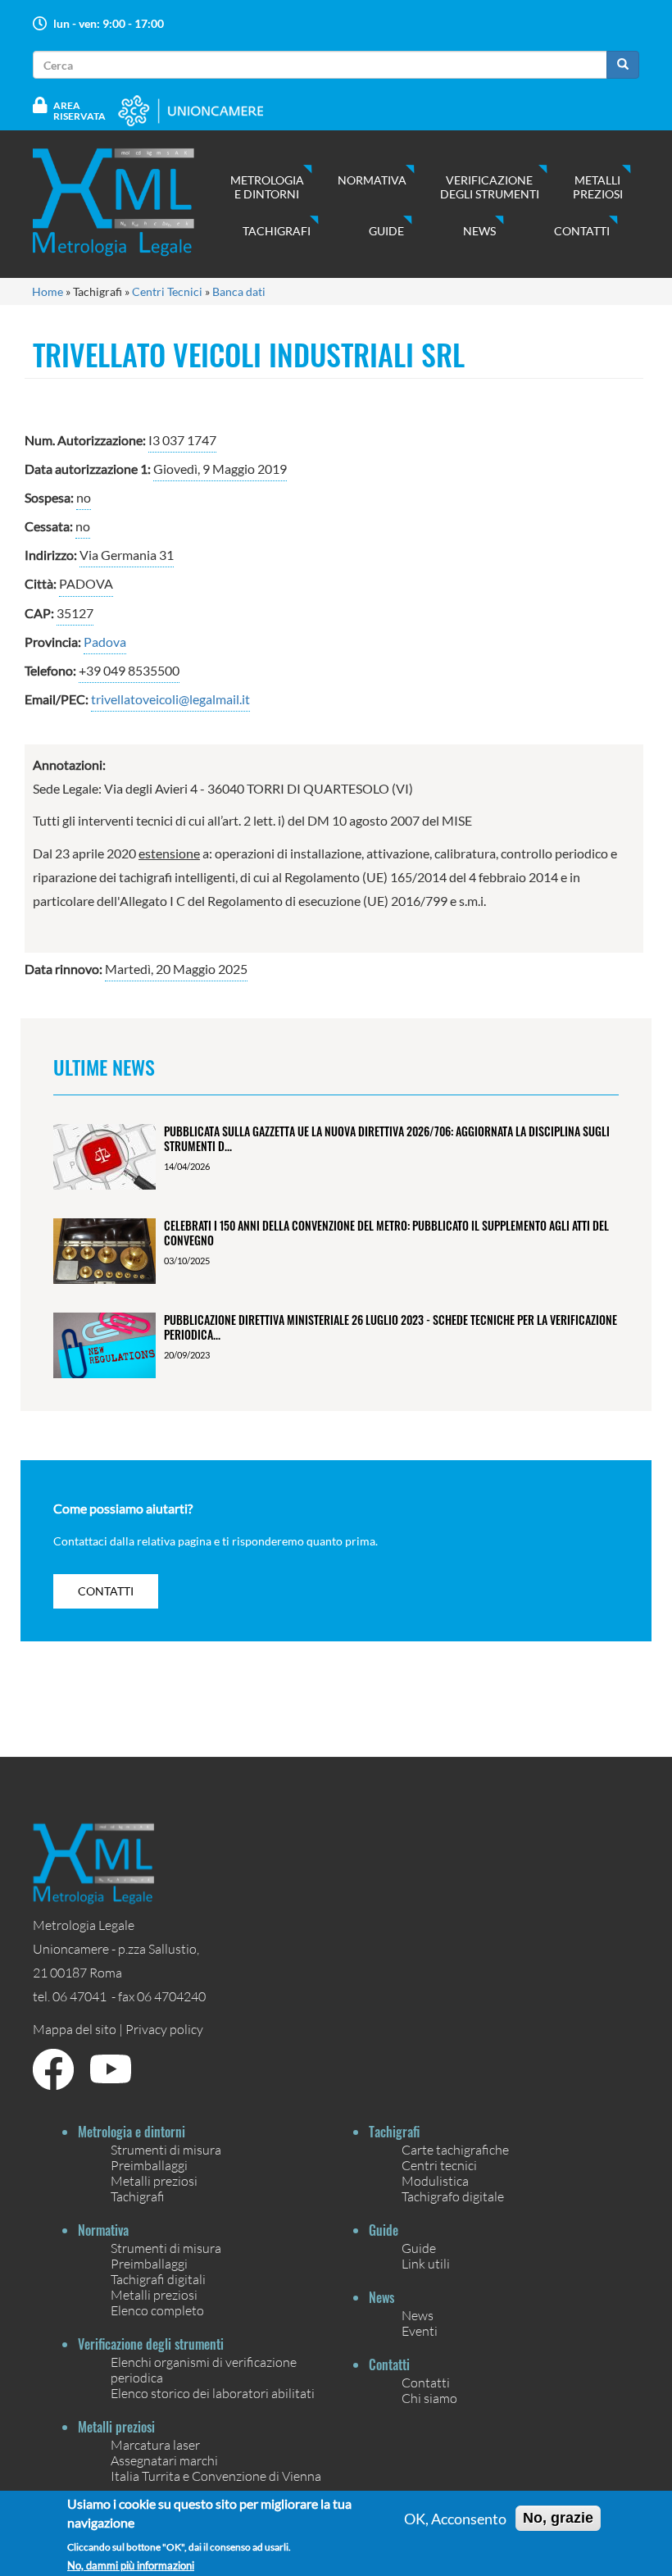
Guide (386, 231)
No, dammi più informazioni (131, 2566)
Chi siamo (429, 2398)
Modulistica (435, 2180)
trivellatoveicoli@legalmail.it (170, 699)
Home (48, 291)
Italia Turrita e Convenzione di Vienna (216, 2476)
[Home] (130, 202)
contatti (106, 1591)
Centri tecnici (439, 2165)
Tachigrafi (277, 231)
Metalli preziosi (598, 187)
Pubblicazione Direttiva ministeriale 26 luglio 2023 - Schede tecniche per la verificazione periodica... (390, 1327)
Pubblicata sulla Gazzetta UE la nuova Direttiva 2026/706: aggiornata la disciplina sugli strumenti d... (387, 1138)
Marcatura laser (155, 2444)
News (479, 231)
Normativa (372, 180)
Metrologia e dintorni (267, 187)
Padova (105, 642)
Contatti (582, 231)
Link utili (426, 2263)
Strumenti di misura (166, 2149)
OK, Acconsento (455, 2519)
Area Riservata (79, 111)
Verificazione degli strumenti (490, 187)
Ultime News (104, 1067)
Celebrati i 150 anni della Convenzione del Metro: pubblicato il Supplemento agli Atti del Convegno (386, 1232)
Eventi (420, 2330)
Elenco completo (157, 2310)
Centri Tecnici (167, 291)
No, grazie (558, 2518)
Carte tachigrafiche (455, 2149)
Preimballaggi (149, 2165)
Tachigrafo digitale (453, 2196)
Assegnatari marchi (164, 2460)
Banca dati (239, 291)
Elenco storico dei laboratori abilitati (213, 2393)
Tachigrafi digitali (158, 2279)
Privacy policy (164, 2029)
